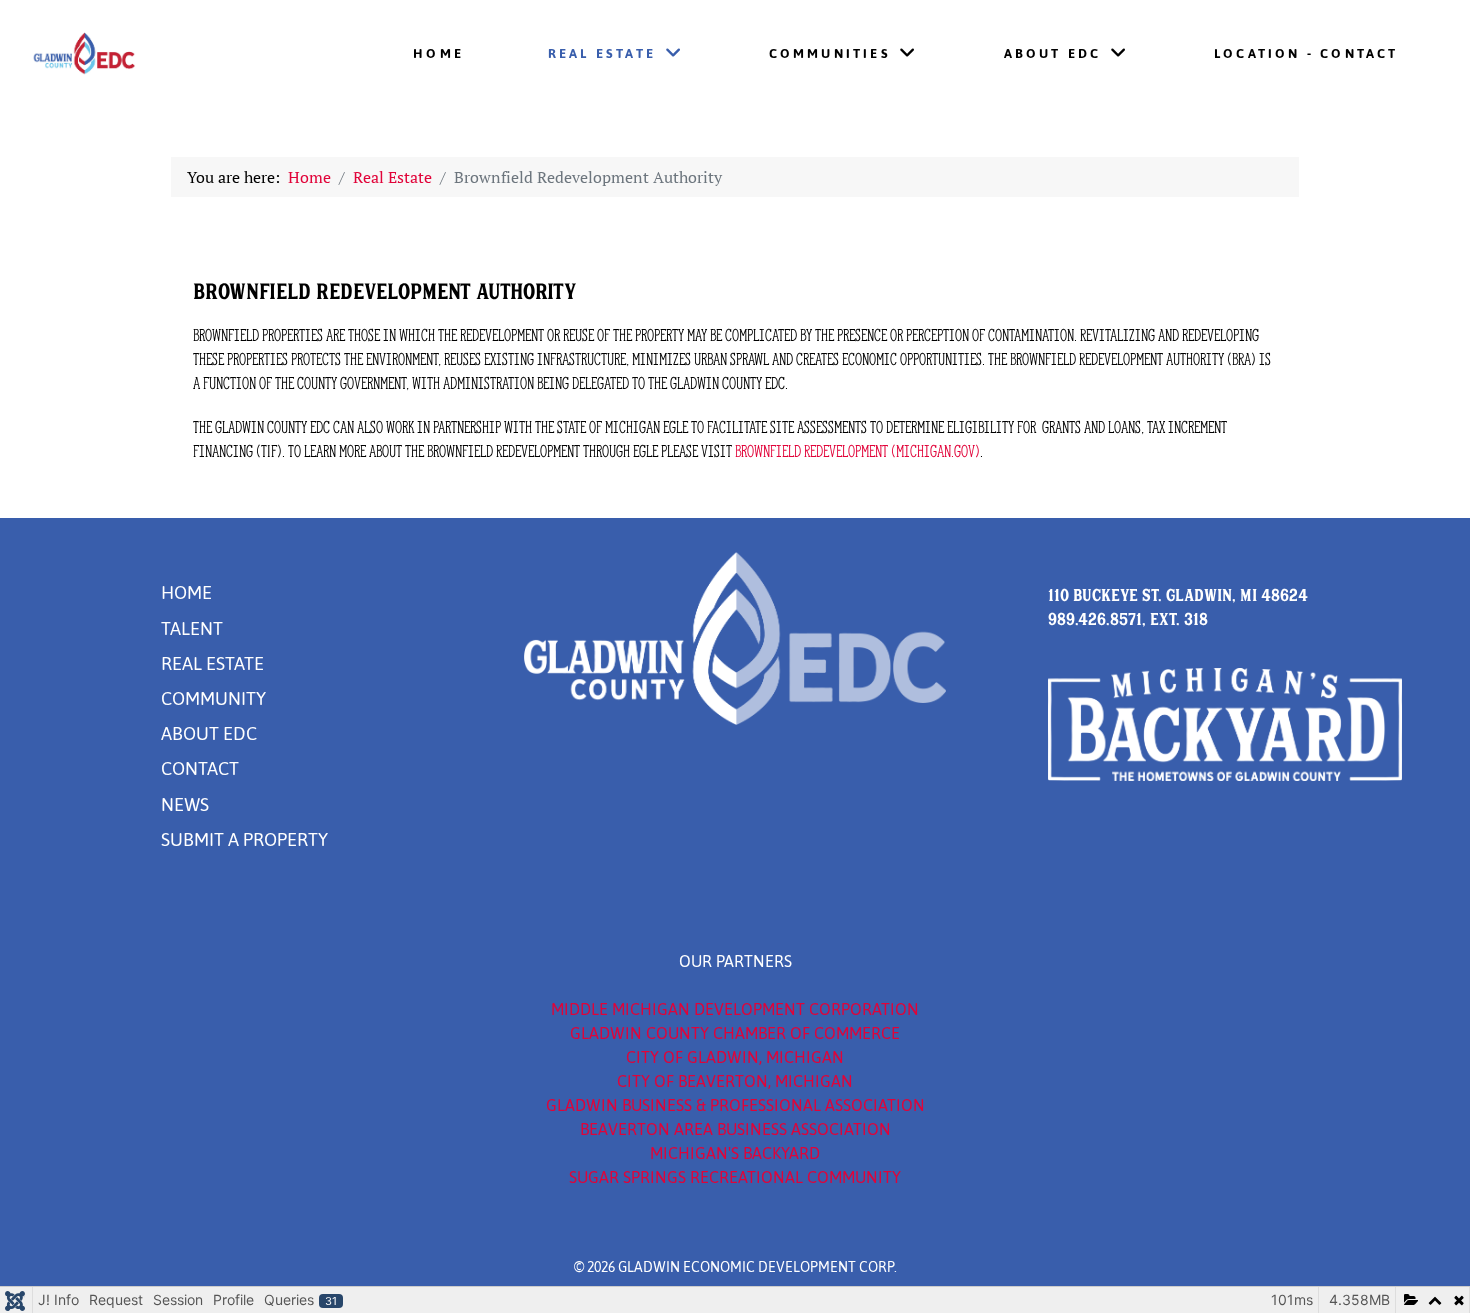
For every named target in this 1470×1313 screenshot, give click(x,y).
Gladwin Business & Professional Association (735, 1105)
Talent (192, 629)
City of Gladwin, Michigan (735, 1057)
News (185, 805)
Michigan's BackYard (735, 1153)
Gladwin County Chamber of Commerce (735, 1033)
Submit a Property (244, 840)
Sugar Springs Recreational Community (735, 1177)
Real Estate (212, 664)
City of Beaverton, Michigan (735, 1081)
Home (186, 593)
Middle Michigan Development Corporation (735, 1009)
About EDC (209, 734)
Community (213, 699)
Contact (200, 769)
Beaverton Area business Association (735, 1129)
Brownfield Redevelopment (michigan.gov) (857, 451)
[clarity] (147, 54)
